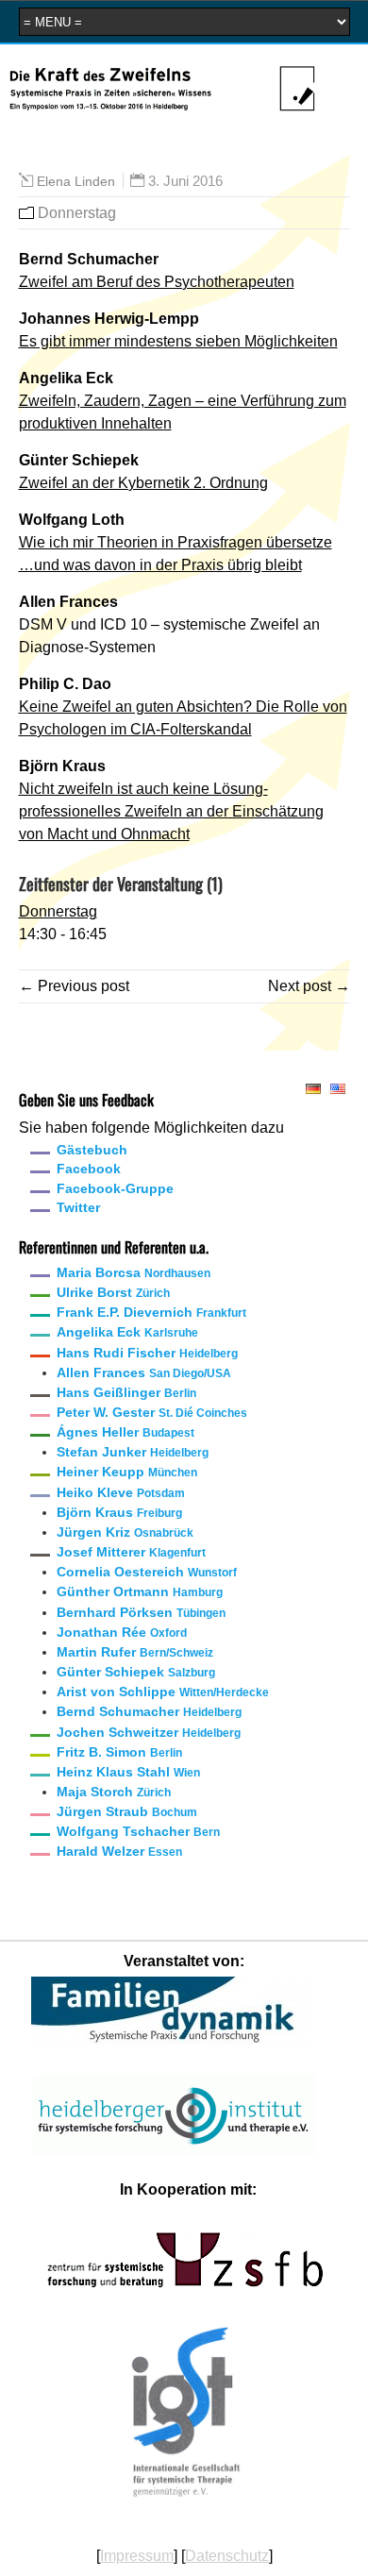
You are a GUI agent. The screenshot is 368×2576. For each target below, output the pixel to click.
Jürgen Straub (127, 1811)
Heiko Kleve (121, 1492)
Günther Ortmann (140, 1591)
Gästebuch (92, 1150)
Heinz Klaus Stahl (128, 1772)
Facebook (89, 1169)
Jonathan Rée (122, 1632)
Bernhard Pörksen (141, 1612)
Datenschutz (227, 2556)
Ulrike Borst (113, 1292)
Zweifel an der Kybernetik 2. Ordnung (143, 483)
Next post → (309, 986)
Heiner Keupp (127, 1472)
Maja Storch (114, 1792)
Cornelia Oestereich (147, 1572)
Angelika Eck (127, 1332)
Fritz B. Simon (119, 1752)
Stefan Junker (133, 1452)
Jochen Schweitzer (149, 1732)
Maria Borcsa (134, 1272)
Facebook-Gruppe (115, 1188)
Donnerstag (77, 213)
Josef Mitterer (131, 1552)
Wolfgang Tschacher (138, 1831)
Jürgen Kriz (125, 1532)
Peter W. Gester (152, 1412)
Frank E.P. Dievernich (151, 1312)
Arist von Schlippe (163, 1692)
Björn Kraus (119, 1512)
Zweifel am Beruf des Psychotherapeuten (157, 282)
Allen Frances (144, 1372)
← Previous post (74, 986)
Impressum (137, 2556)
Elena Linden (76, 181)
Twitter (78, 1207)
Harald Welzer (119, 1851)
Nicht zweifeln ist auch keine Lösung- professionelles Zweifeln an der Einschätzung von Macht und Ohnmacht (171, 811)
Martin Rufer (135, 1652)
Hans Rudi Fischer (147, 1353)
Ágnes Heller (125, 1432)
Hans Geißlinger (126, 1392)
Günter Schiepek (136, 1672)
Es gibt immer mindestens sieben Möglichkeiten (178, 341)
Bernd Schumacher (149, 1711)
